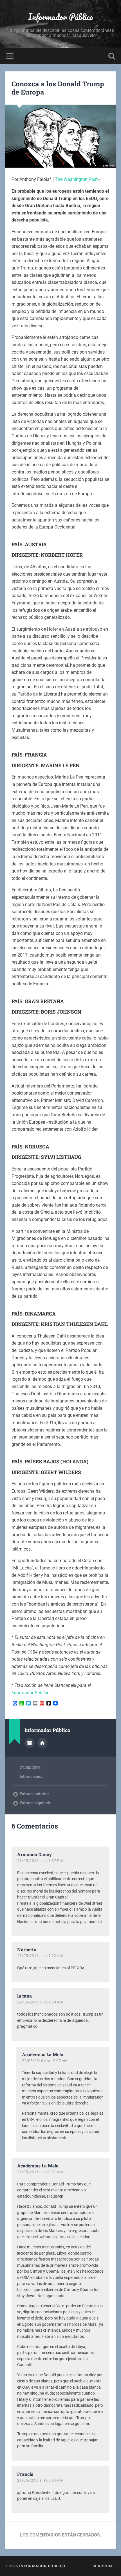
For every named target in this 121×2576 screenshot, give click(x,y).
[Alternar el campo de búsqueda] (112, 56)
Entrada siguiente (36, 1803)
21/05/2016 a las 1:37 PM (40, 1861)
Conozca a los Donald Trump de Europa (58, 88)
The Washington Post (76, 179)
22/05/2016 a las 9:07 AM (45, 2061)
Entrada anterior (34, 1794)
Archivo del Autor (30, 1743)
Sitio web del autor (42, 1743)
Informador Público (61, 17)
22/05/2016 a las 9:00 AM (40, 2002)
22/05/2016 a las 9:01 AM (40, 2172)
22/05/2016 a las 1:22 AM (40, 1956)
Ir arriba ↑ (104, 2566)
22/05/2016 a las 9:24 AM (40, 2480)
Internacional (32, 1777)
